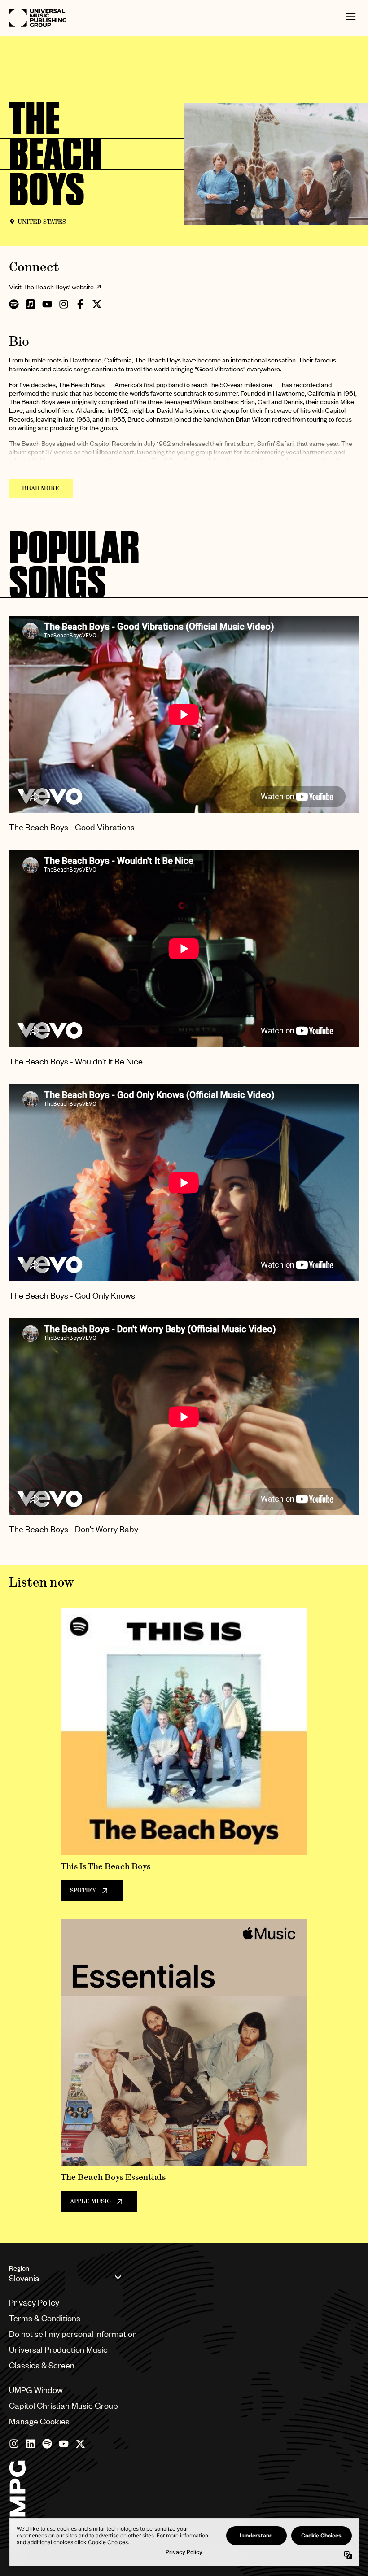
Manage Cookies (39, 2421)
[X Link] (80, 2444)
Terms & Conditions (45, 2318)
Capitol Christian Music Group (64, 2405)
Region (19, 2268)
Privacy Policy (34, 2302)
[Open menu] (351, 18)
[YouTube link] (64, 2444)
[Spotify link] (47, 2444)
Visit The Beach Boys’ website (51, 287)
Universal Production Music (58, 2349)
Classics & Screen (42, 2365)
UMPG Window (36, 2390)
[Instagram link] (14, 2444)
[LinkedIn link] (31, 2444)
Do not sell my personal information (73, 2334)
